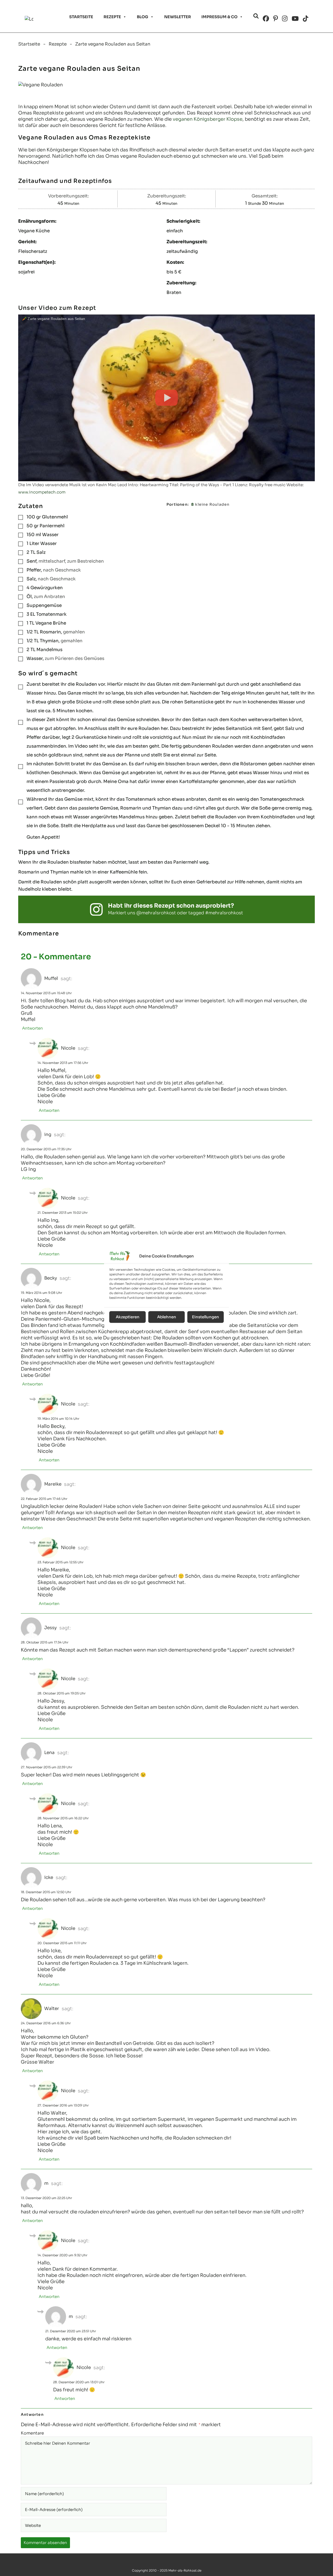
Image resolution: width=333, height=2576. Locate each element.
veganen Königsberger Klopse (208, 119)
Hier (42, 2132)
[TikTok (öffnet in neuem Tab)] (306, 19)
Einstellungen (206, 1317)
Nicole (68, 1048)
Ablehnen (167, 1317)
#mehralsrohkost (224, 913)
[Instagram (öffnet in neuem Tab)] (285, 19)
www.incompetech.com (42, 492)
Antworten (33, 1028)
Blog (143, 17)
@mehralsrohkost (156, 913)
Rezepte (112, 17)
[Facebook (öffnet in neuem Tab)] (266, 19)
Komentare (32, 2433)
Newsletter (178, 17)
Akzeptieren (128, 1317)
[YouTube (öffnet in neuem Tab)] (295, 19)
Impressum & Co (219, 17)
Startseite (81, 17)
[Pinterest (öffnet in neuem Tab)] (276, 19)
